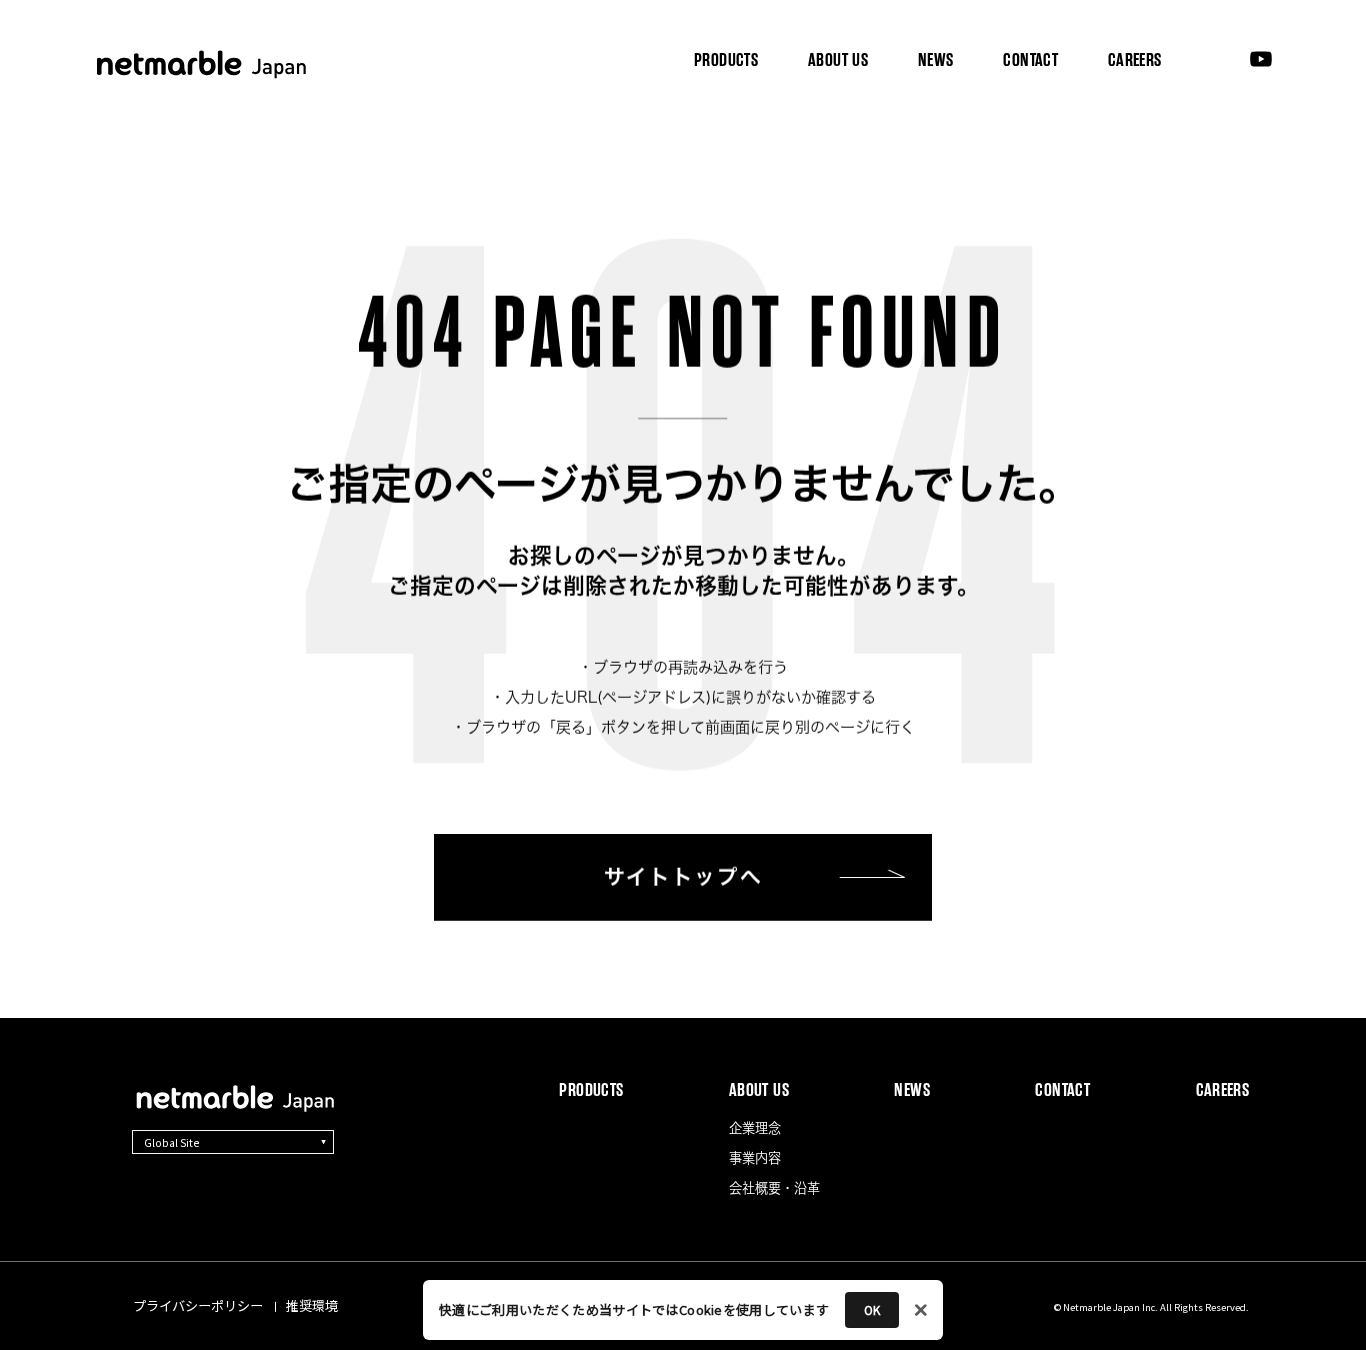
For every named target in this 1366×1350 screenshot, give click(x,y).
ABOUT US (839, 59)
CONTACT (1030, 60)
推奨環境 (312, 1305)
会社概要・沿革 (968, 131)
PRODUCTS (726, 60)
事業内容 (836, 131)
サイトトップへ (683, 877)
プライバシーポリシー (198, 1305)
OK (872, 1309)
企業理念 (726, 131)
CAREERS (1135, 60)
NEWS (936, 60)
